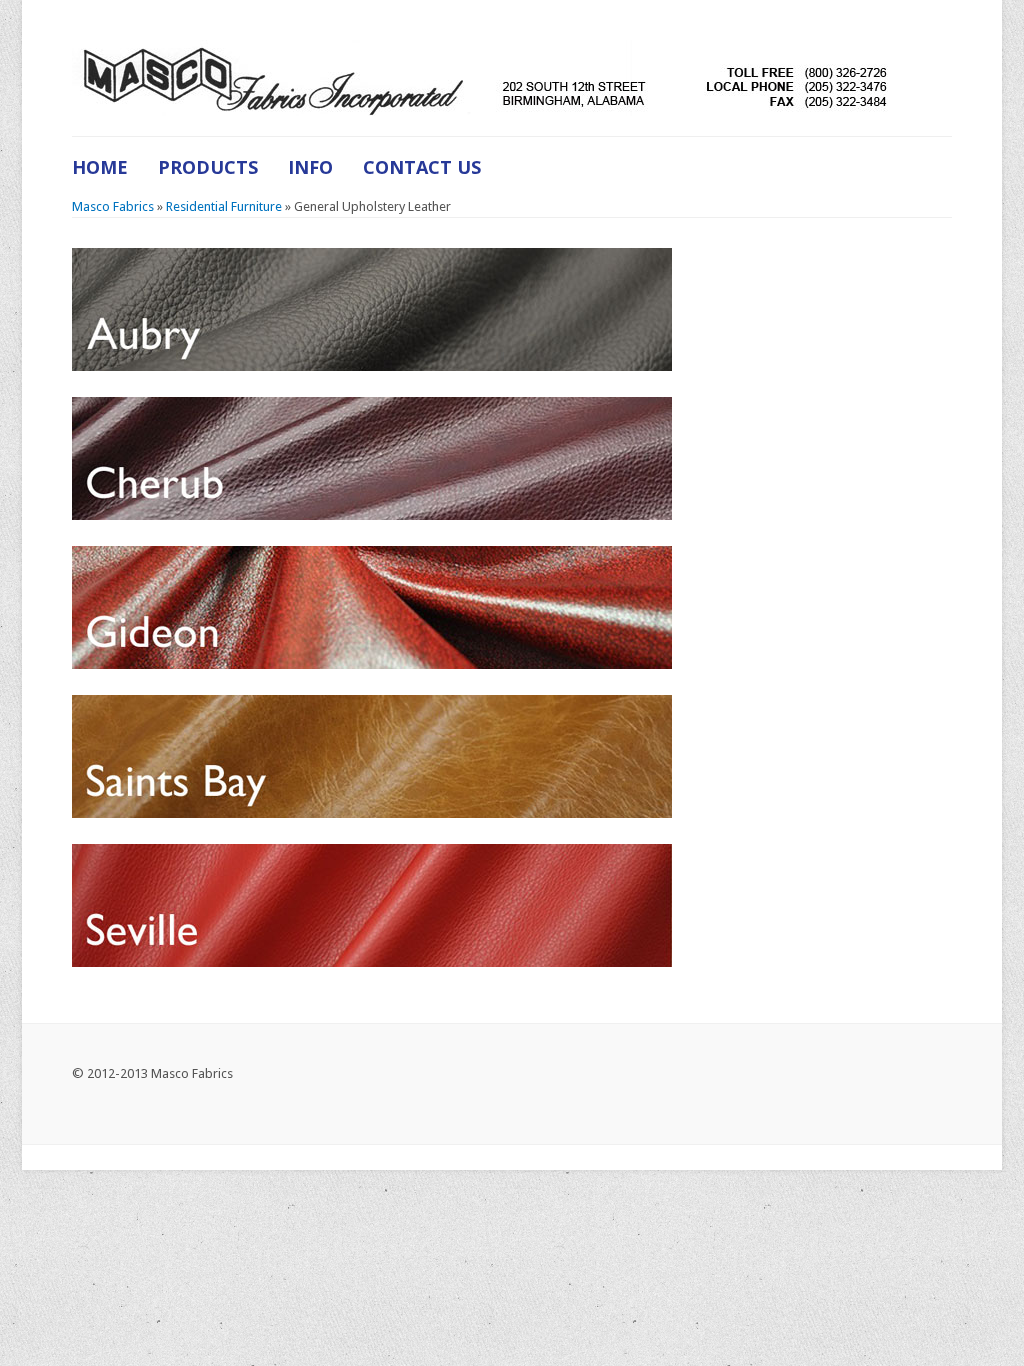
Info (310, 167)
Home (100, 167)
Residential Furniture (224, 206)
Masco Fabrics (113, 206)
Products (208, 167)
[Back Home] (484, 78)
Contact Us (422, 167)
